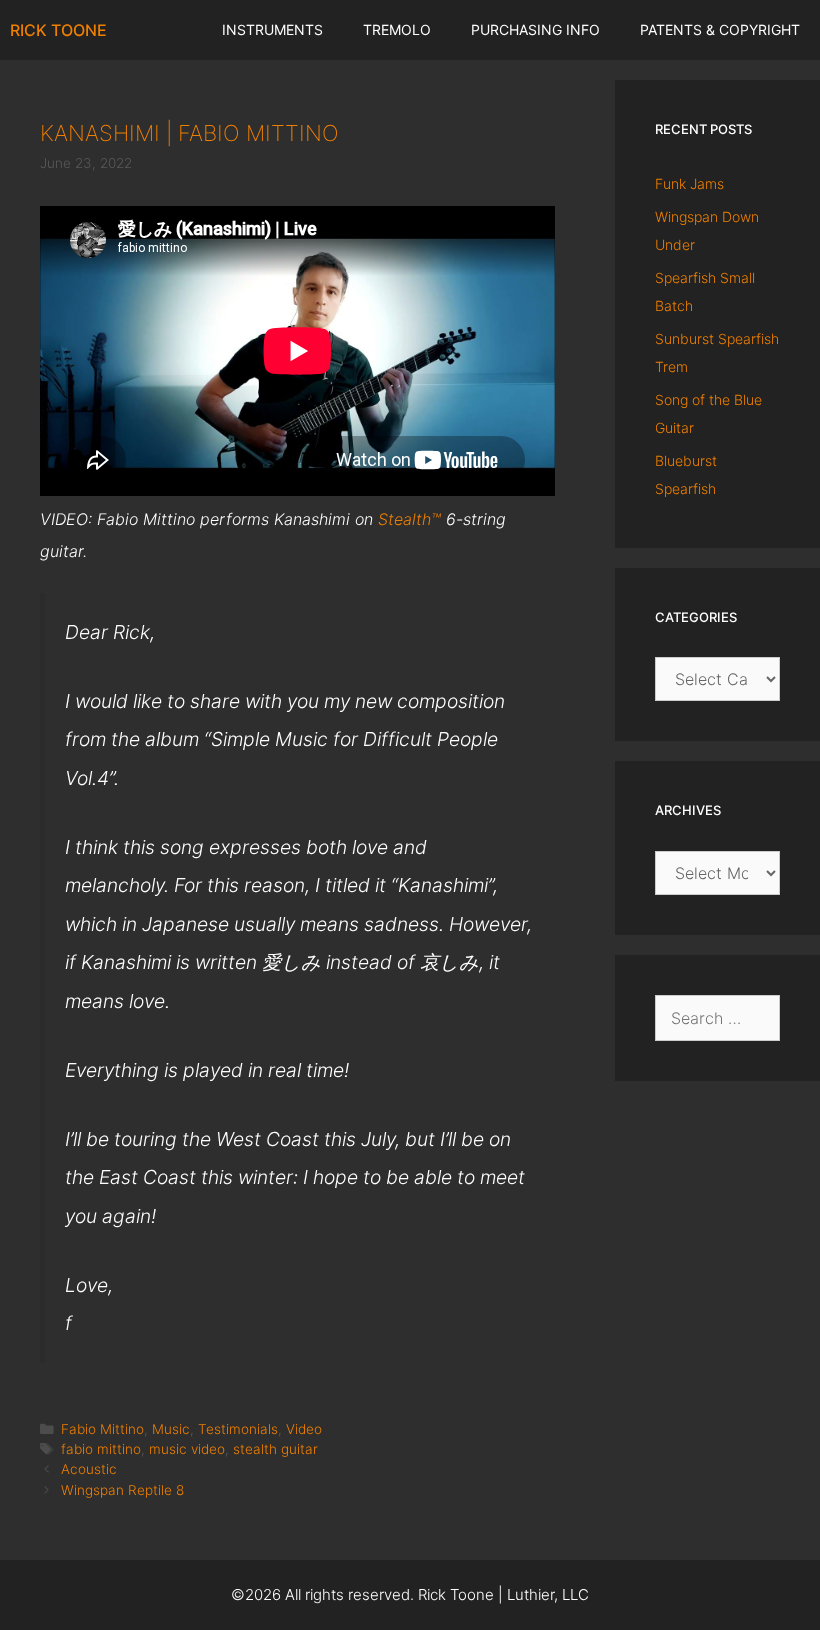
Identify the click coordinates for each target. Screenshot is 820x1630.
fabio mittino (101, 1449)
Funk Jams (689, 183)
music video (187, 1449)
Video (304, 1429)
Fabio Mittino (102, 1429)
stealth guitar (275, 1449)
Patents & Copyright (720, 29)
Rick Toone (58, 30)
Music (171, 1429)
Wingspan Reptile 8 (122, 1490)
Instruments (272, 29)
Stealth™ (409, 519)
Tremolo (397, 29)
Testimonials (238, 1429)
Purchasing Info (535, 29)
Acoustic (89, 1469)
